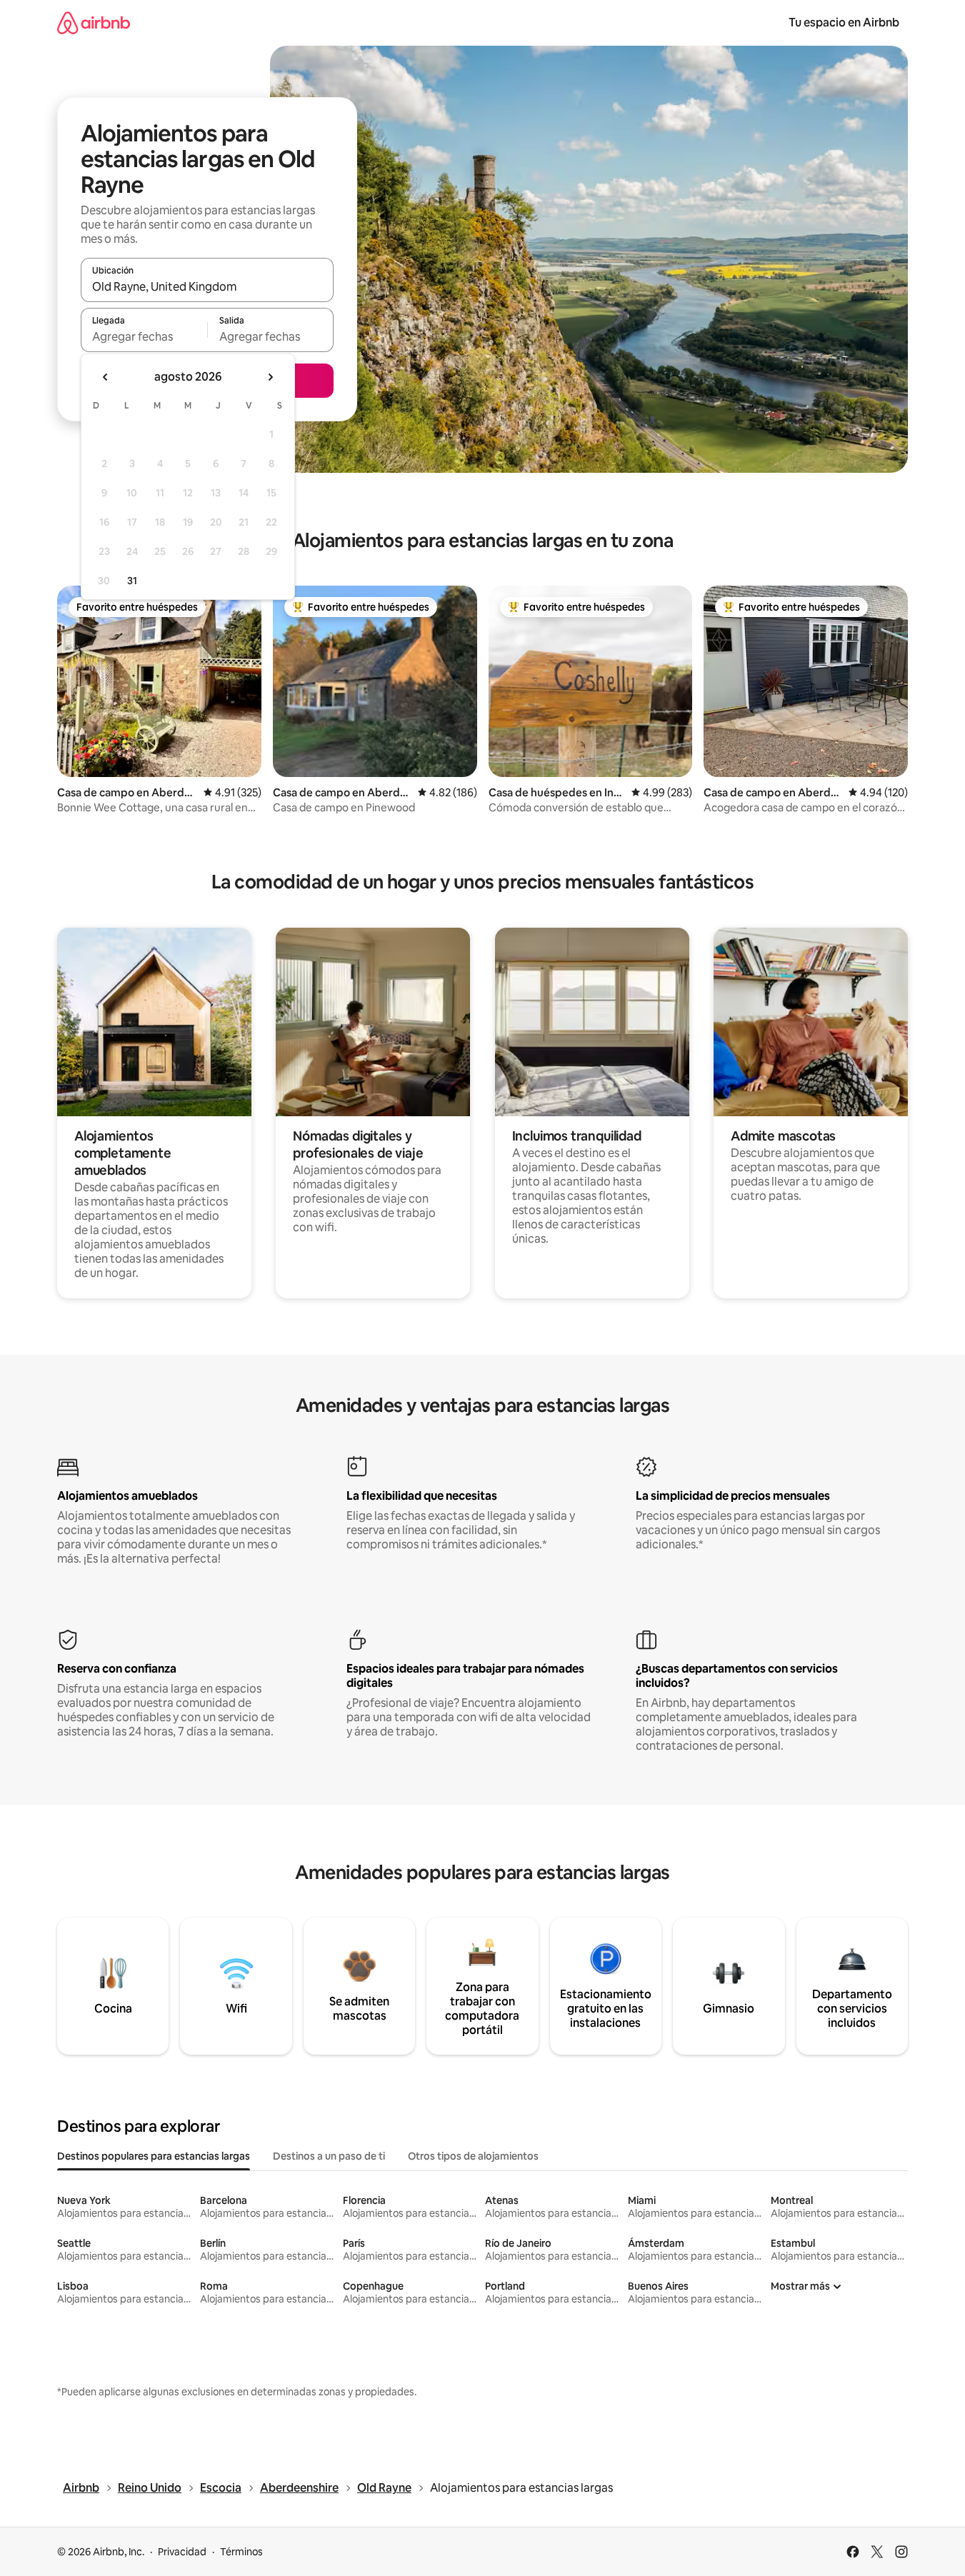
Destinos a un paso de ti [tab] (329, 2156)
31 (132, 581)
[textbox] (144, 336)
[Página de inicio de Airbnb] (94, 22)
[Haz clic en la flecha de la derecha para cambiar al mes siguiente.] (270, 377)
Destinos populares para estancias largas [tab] (154, 2156)
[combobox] (207, 286)
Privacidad (182, 2552)
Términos (241, 2552)
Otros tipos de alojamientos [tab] (473, 2156)
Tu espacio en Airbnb (844, 22)
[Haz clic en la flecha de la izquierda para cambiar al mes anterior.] (106, 377)
